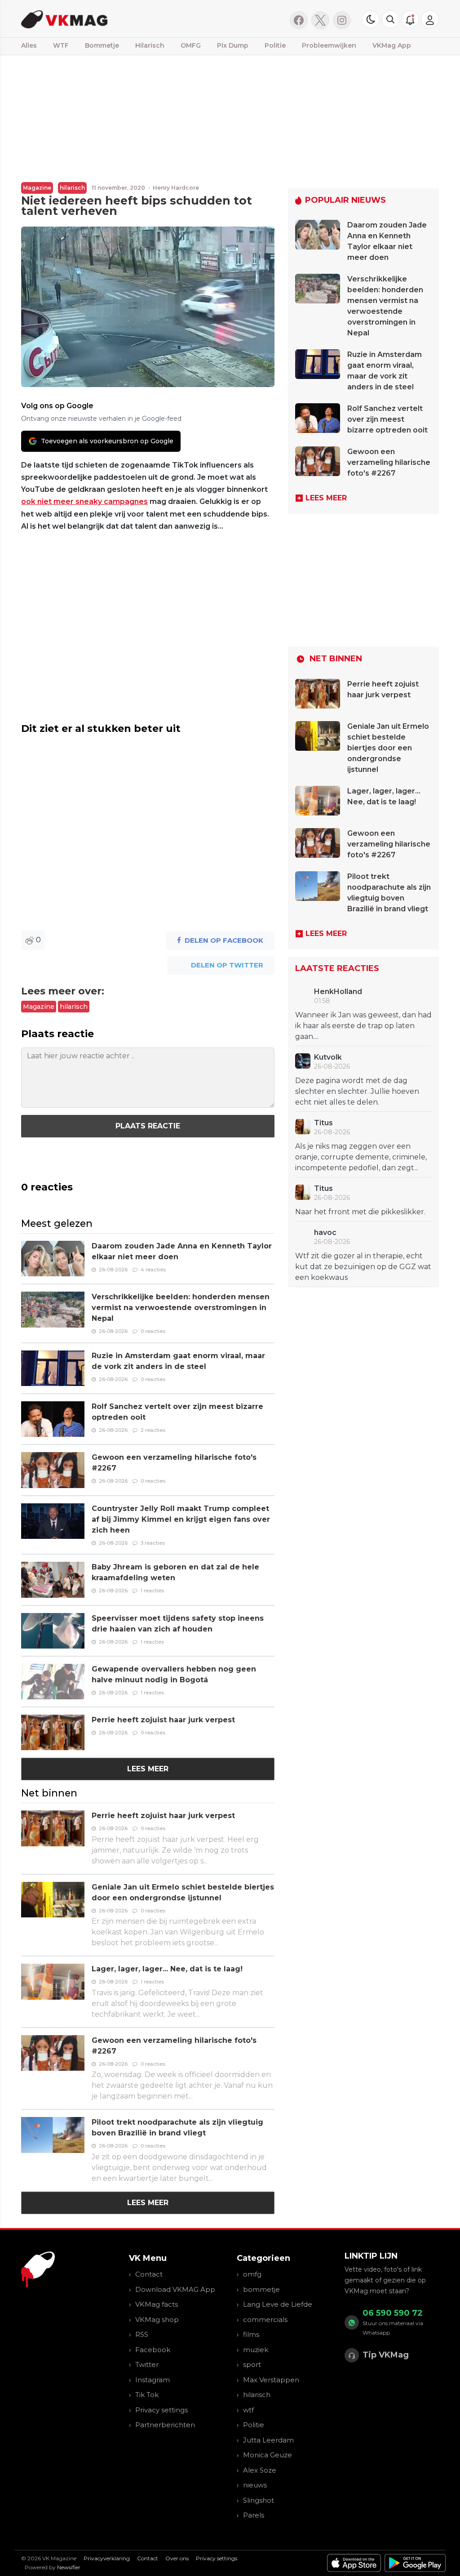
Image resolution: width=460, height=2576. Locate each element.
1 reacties (152, 1591)
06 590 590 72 (393, 2313)
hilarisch (72, 188)
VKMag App (392, 45)
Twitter (147, 2364)
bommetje (261, 2289)
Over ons (177, 2558)
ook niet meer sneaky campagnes (84, 501)
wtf (248, 2410)
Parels (254, 2515)
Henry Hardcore (176, 188)
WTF (61, 45)
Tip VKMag (386, 2355)
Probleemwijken (329, 45)
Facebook (153, 2350)
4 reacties (153, 1270)
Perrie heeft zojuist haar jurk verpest (163, 1720)
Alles (29, 45)
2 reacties (153, 1430)
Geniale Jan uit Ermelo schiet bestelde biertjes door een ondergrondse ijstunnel (388, 748)
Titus (323, 1123)
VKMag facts (157, 2304)
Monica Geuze (268, 2455)
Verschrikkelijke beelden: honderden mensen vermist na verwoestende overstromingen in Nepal (181, 1308)
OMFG (191, 45)
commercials (265, 2320)
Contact (149, 2274)
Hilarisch (150, 45)
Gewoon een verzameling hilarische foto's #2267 (389, 462)
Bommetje (102, 45)
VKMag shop (157, 2320)
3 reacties (153, 1543)
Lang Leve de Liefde (278, 2304)
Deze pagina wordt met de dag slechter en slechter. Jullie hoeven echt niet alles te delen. (357, 1091)
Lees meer (148, 1769)
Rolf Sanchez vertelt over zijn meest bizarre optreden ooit (387, 419)
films (251, 2334)
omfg (252, 2274)
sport (252, 2364)
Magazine (37, 188)
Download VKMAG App (175, 2289)
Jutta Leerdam (268, 2440)
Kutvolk (328, 1057)
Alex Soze (260, 2470)
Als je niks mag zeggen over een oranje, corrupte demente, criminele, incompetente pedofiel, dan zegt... (361, 1157)
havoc (325, 1232)
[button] (390, 19)
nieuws (255, 2485)
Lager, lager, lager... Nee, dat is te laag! (167, 1969)
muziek (256, 2350)
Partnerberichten (165, 2425)
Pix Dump (233, 45)
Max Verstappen (271, 2380)
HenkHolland (338, 992)
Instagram (153, 2380)
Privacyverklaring (107, 2558)
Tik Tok (147, 2395)
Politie (275, 45)
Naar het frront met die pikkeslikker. (360, 1212)
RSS (142, 2334)
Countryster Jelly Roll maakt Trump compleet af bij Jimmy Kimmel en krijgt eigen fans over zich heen (181, 1519)
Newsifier (69, 2567)
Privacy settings (161, 2410)
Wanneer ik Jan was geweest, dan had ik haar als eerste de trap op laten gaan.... (363, 1026)
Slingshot (259, 2500)
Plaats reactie (148, 1126)
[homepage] (114, 19)
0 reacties (153, 1331)
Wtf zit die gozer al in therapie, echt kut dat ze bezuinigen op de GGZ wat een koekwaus (363, 1267)
